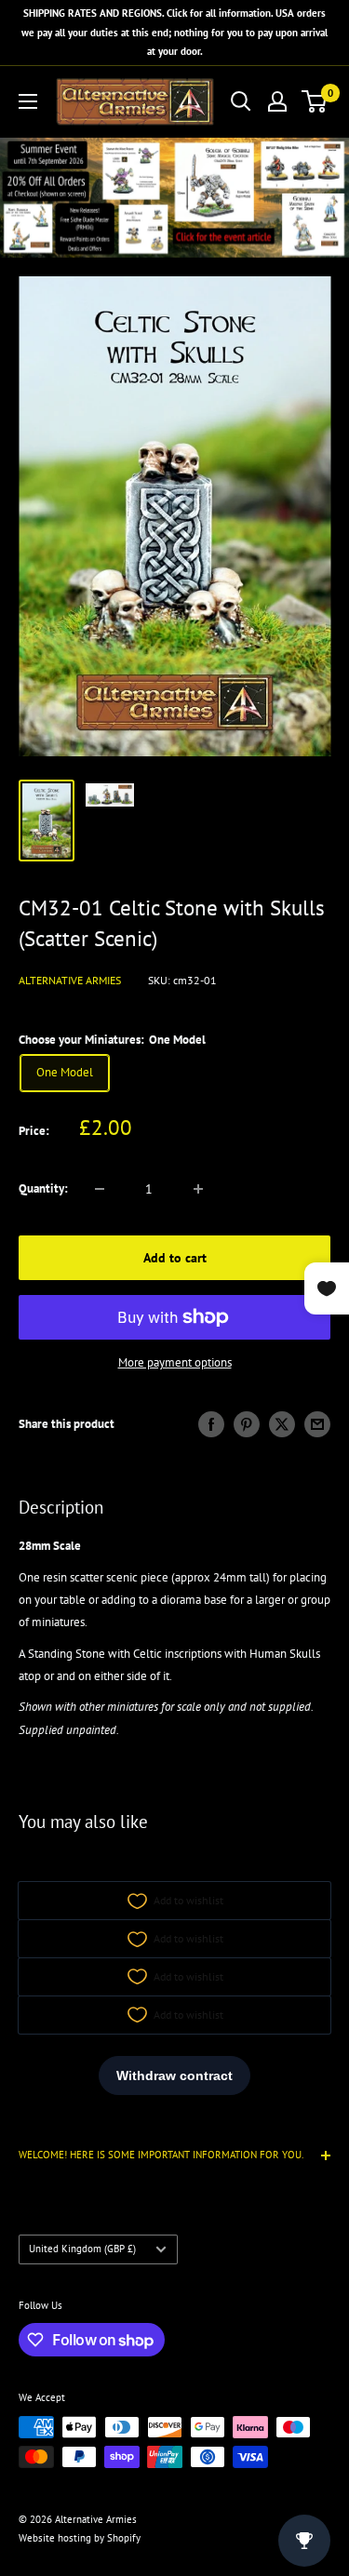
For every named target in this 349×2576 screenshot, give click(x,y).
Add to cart (175, 1258)
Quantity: (43, 1188)
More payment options (175, 1362)
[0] (315, 101)
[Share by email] (317, 1424)
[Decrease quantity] (100, 1189)
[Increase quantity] (198, 1189)
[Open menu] (28, 101)
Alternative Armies (70, 980)
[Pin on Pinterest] (247, 1424)
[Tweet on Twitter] (282, 1424)
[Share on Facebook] (211, 1424)
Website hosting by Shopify (80, 2538)
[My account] (277, 101)
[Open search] (241, 101)
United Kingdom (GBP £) (82, 2249)
